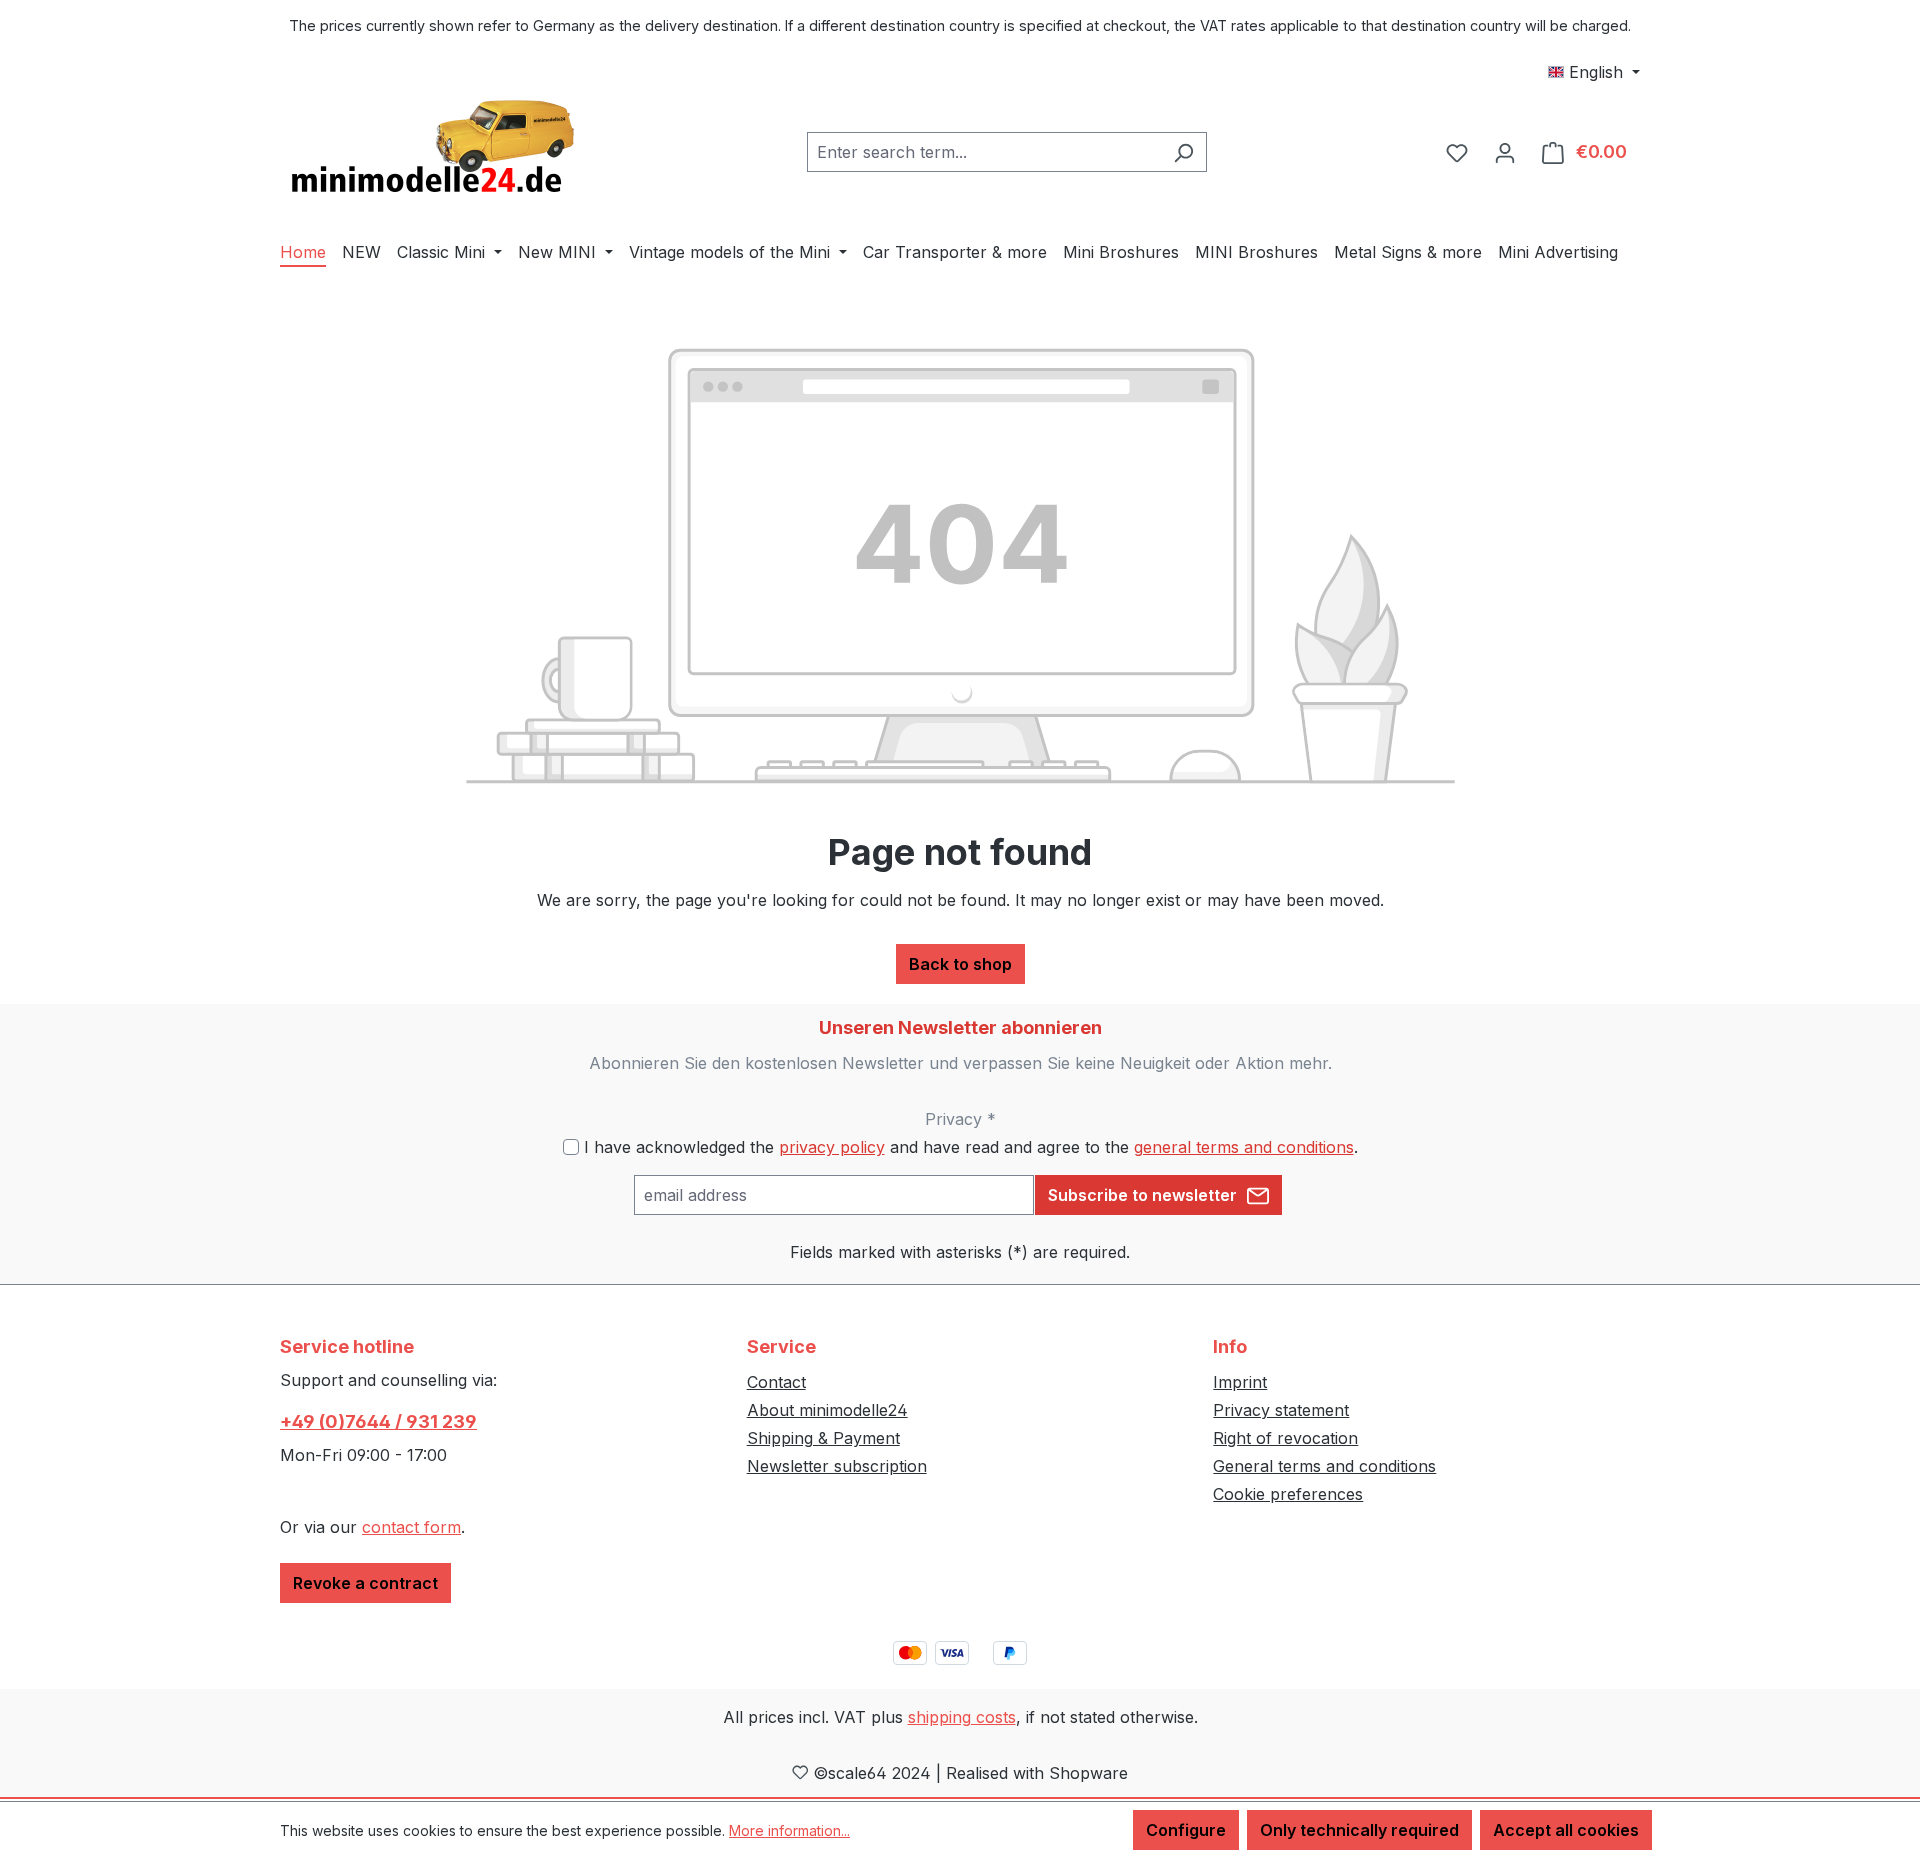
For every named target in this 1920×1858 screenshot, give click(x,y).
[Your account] (1505, 152)
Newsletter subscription (837, 1466)
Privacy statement (1281, 1410)
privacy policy (832, 1147)
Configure (1186, 1830)
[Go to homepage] (430, 148)
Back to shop (960, 964)
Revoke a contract (365, 1583)
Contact (776, 1382)
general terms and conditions (1244, 1147)
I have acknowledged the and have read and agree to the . (971, 1147)
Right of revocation (1285, 1438)
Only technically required (1359, 1830)
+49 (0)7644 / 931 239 (378, 1421)
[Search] (1183, 152)
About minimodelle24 (827, 1410)
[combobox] (984, 152)
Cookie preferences (1288, 1494)
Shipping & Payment (823, 1438)
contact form (411, 1527)
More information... (789, 1830)
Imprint (1240, 1382)
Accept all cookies (1566, 1830)
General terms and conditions (1324, 1466)
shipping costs (962, 1717)
